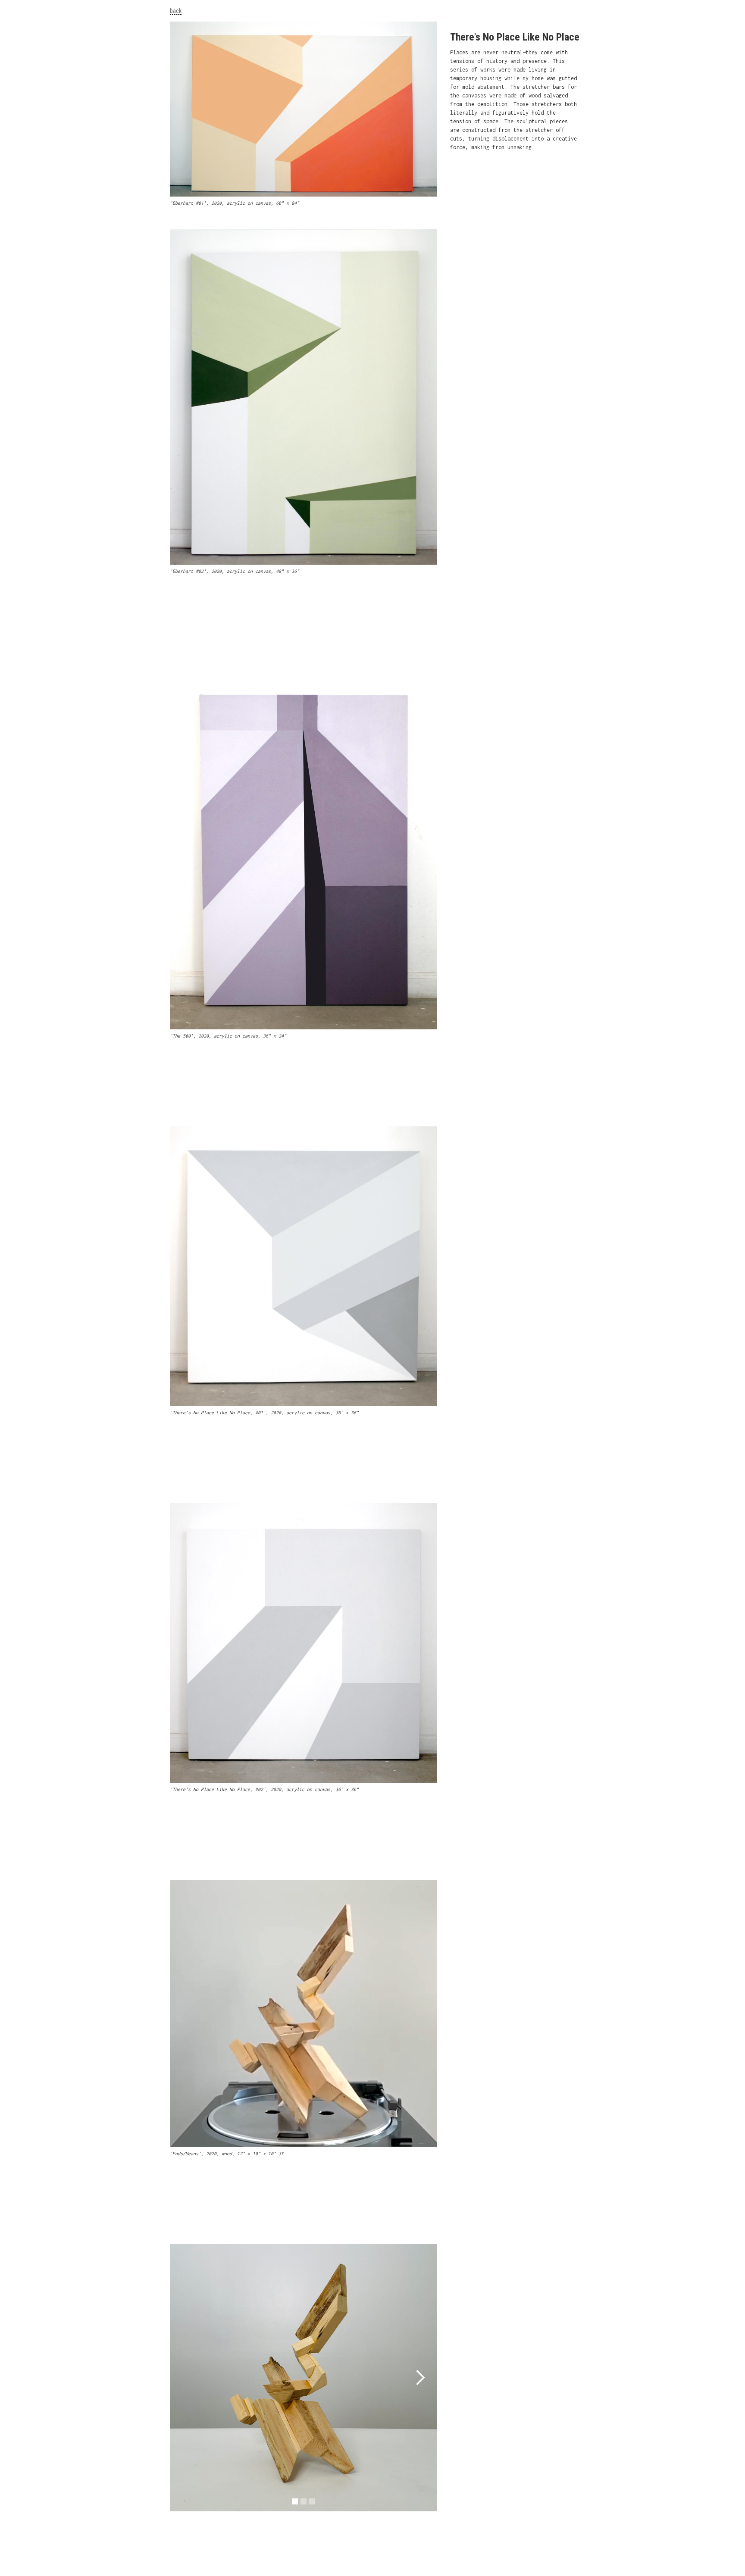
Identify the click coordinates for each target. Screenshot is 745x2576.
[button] (420, 2378)
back (176, 11)
